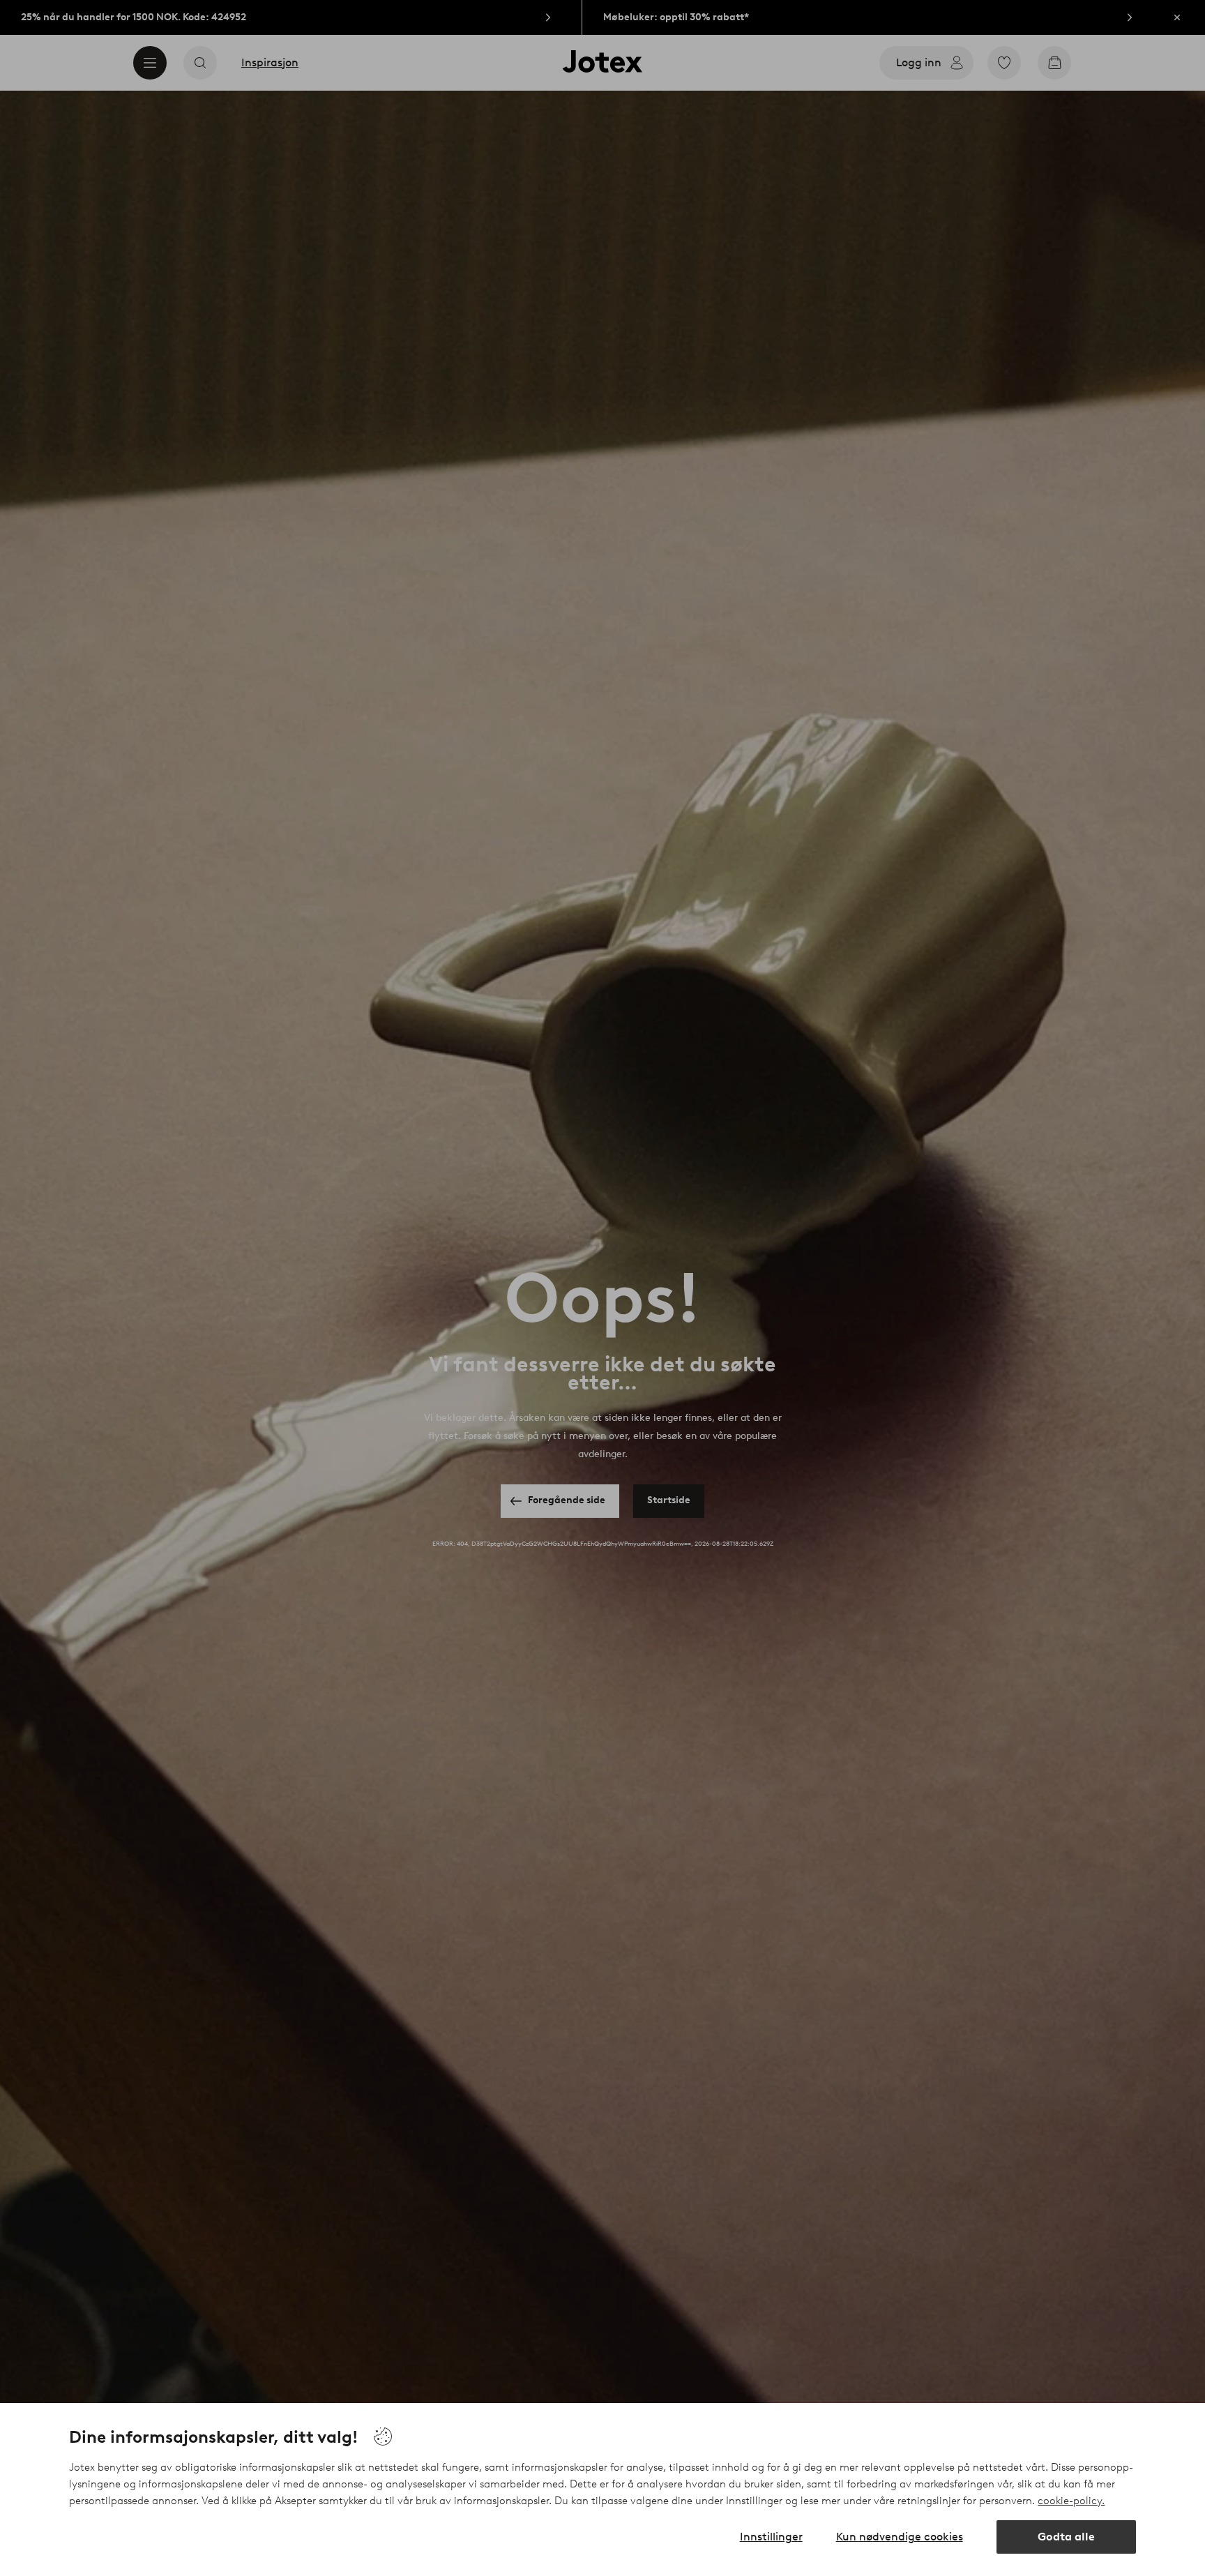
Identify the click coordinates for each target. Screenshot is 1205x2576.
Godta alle (1066, 2537)
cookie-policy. (1071, 2501)
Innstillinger (771, 2537)
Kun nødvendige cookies (900, 2537)
